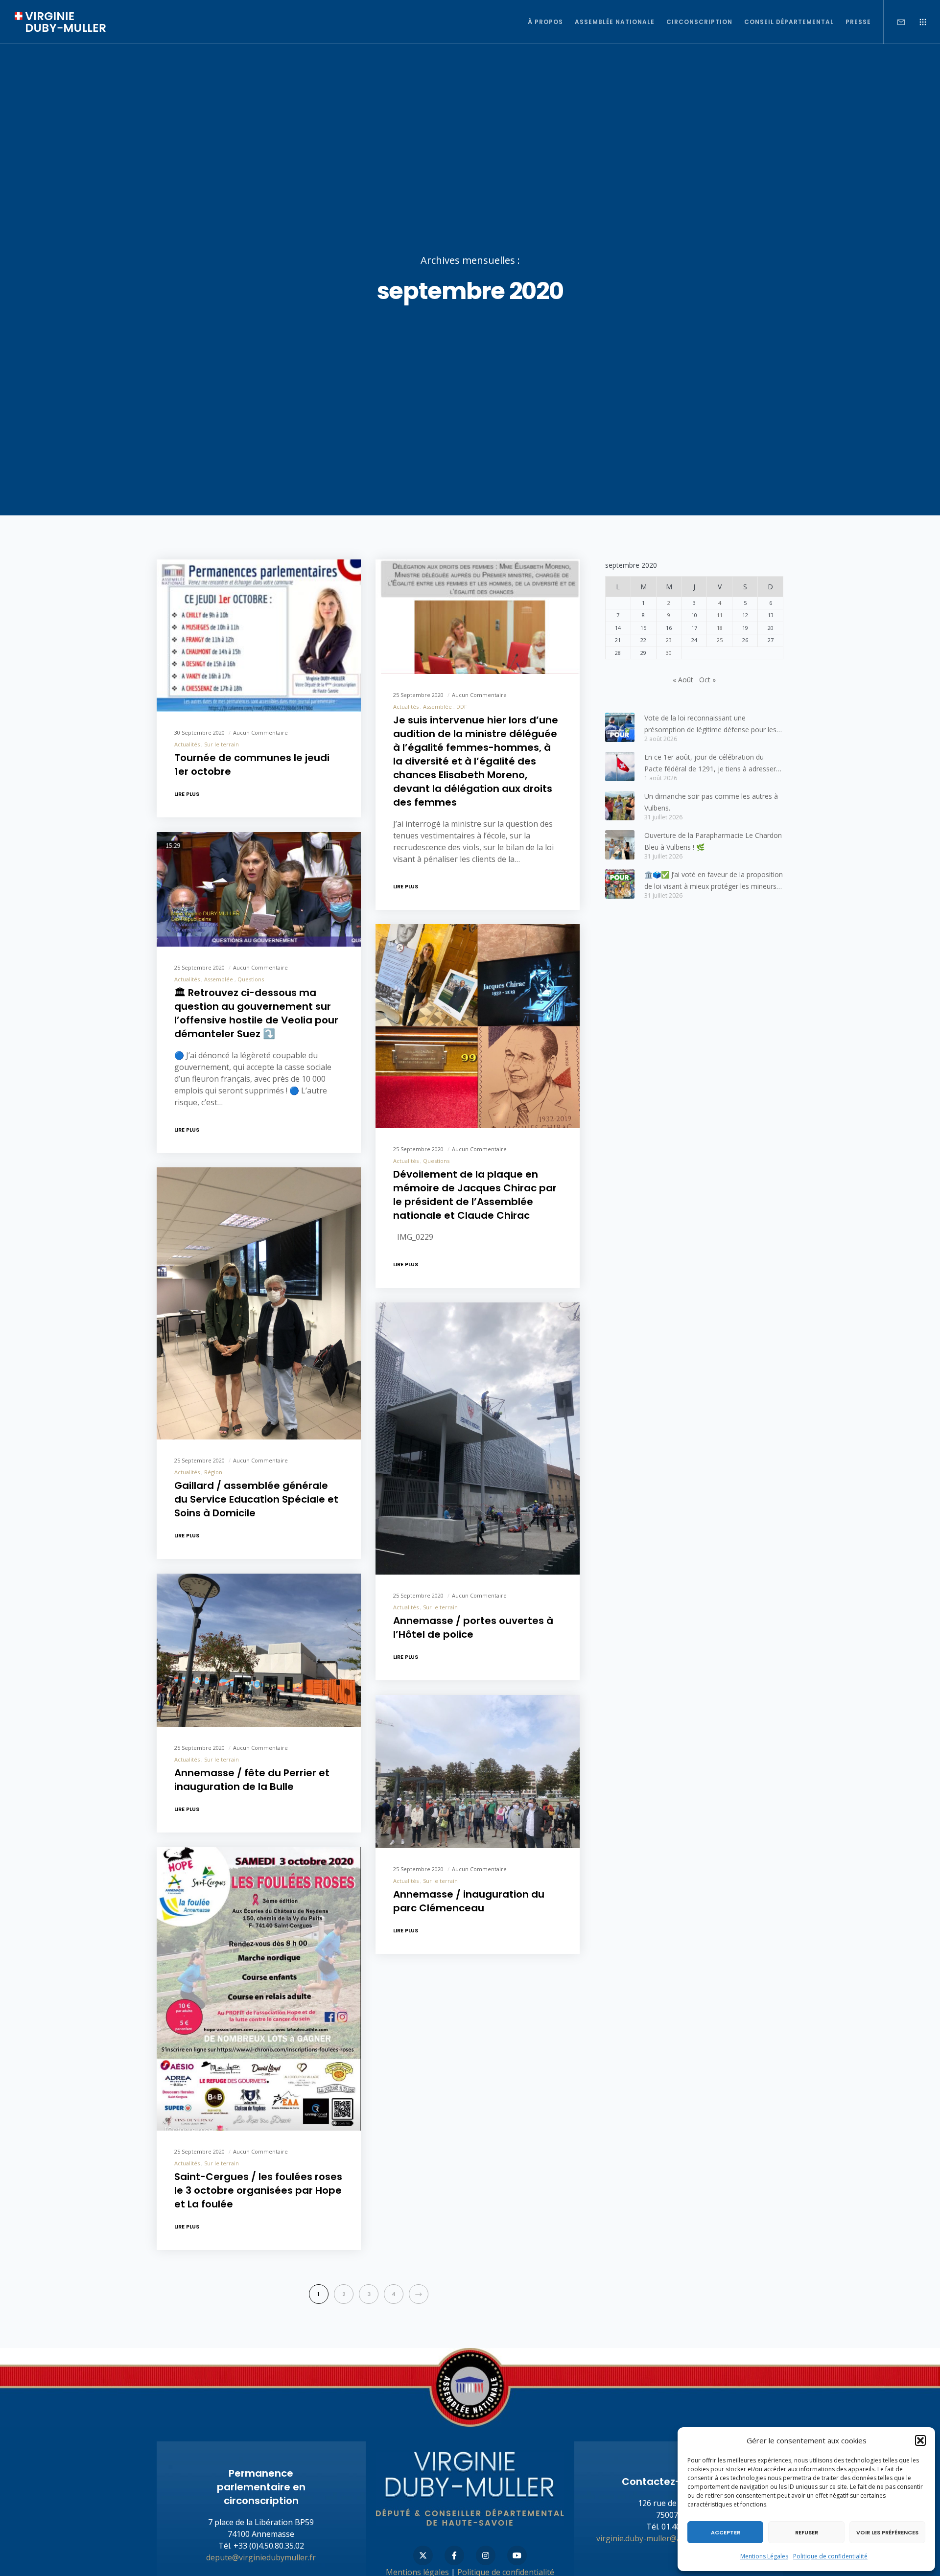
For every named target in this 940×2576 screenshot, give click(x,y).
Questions (251, 979)
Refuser (807, 2532)
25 (720, 640)
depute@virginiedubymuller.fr (261, 2557)
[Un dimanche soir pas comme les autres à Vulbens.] (620, 806)
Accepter (726, 2532)
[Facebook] (454, 2555)
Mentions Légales (764, 2556)
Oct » (707, 680)
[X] (423, 2555)
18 (720, 628)
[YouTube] (517, 2555)
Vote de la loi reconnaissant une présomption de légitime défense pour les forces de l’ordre (710, 724)
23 (669, 640)
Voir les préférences (887, 2532)
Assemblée (437, 706)
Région (213, 1472)
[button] (920, 2440)
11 (720, 615)
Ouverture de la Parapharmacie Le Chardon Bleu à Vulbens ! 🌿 (713, 841)
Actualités (187, 744)
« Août (683, 680)
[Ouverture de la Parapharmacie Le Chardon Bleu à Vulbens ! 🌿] (620, 845)
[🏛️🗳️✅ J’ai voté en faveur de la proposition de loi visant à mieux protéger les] (620, 884)
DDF (462, 706)
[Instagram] (486, 2555)
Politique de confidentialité (830, 2556)
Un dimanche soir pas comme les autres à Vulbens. (711, 802)
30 (669, 653)
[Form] (895, 22)
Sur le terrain (222, 744)
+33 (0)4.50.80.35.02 (269, 2546)
